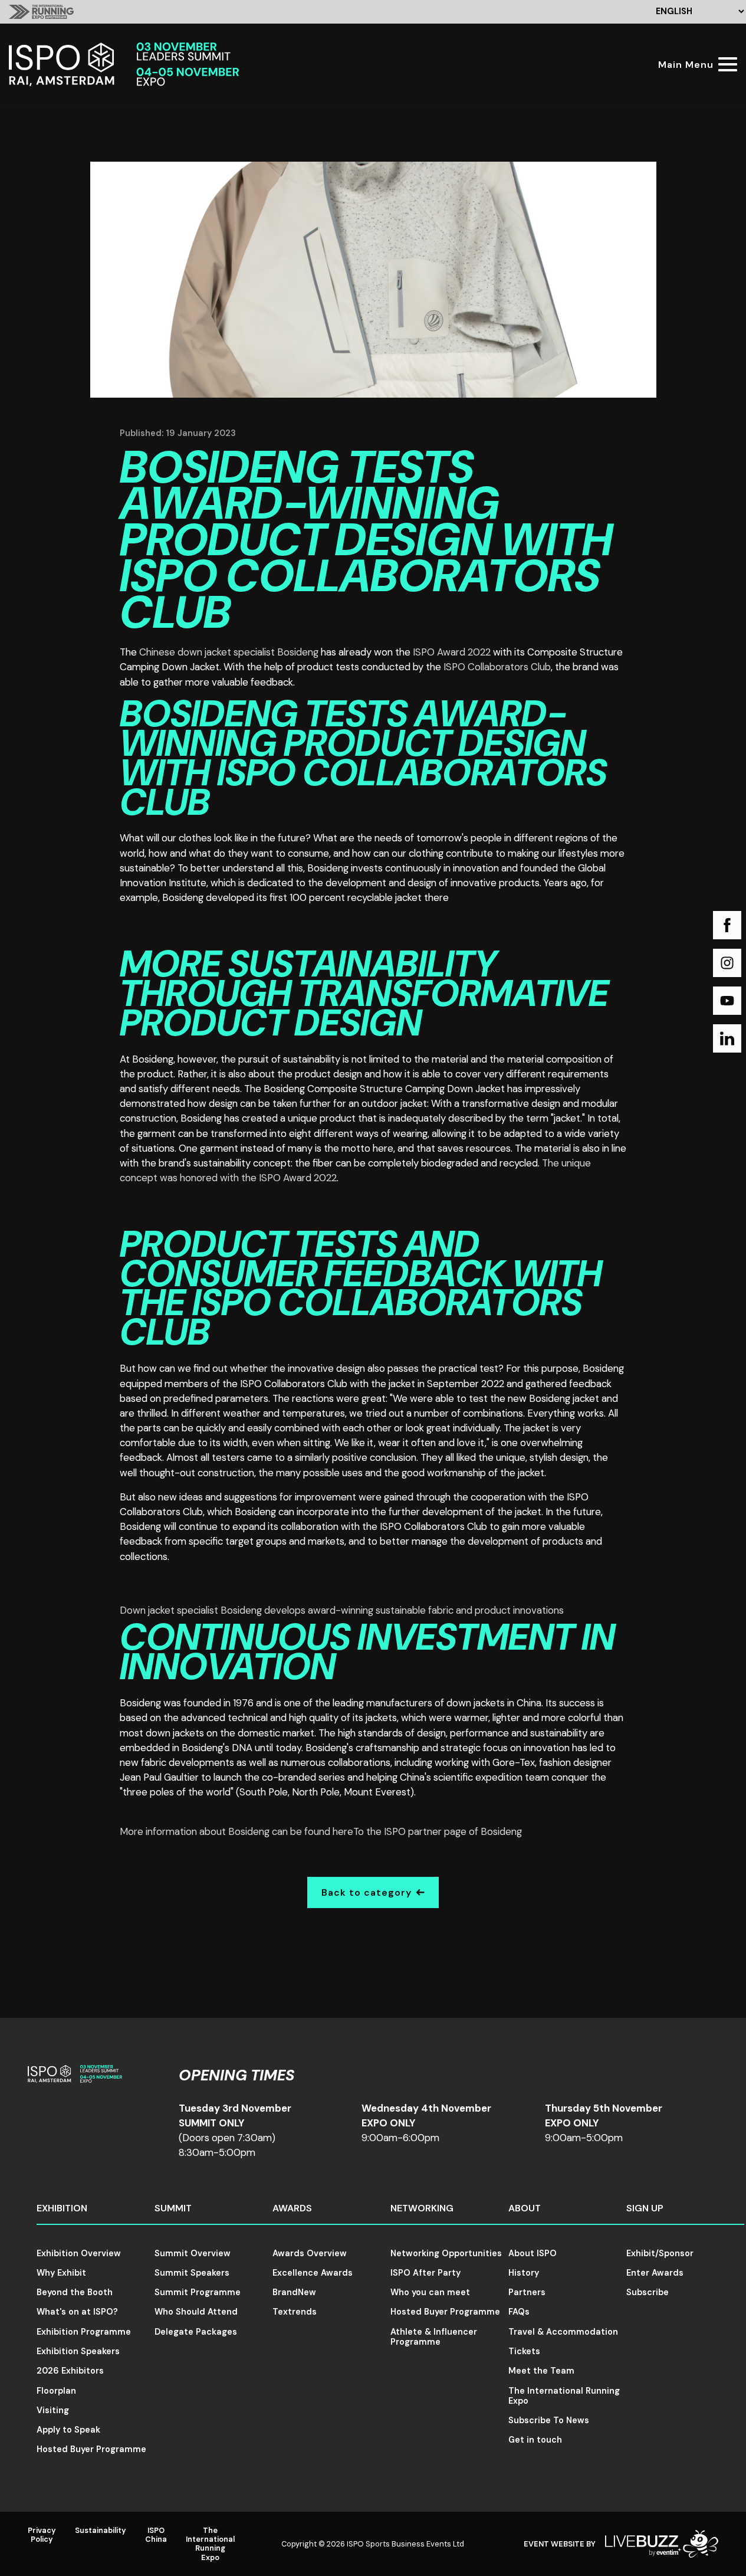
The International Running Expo (564, 2396)
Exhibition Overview (79, 2253)
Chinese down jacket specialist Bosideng (229, 652)
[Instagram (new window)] (727, 963)
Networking (422, 2208)
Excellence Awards (313, 2273)
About (525, 2208)
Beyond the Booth (75, 2292)
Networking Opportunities (446, 2253)
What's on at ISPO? (77, 2312)
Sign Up (645, 2208)
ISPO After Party (425, 2273)
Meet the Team (541, 2371)
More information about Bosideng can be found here (236, 1831)
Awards (292, 2208)
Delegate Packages (196, 2332)
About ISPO (533, 2253)
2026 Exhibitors (70, 2371)
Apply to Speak (68, 2430)
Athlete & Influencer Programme (434, 2337)
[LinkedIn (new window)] (727, 1038)
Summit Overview (193, 2253)
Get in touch (535, 2440)
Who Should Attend (196, 2312)
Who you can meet (430, 2292)
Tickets (524, 2351)
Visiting (53, 2410)
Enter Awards (655, 2273)
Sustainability (101, 2530)
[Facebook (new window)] (727, 925)
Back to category (367, 1892)
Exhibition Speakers (78, 2351)
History (524, 2273)
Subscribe (648, 2292)
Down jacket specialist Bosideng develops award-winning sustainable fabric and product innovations (342, 1610)
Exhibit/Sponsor (660, 2253)
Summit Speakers (192, 2273)
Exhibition (62, 2208)
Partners (527, 2292)
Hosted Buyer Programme (91, 2449)
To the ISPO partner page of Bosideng (438, 1831)
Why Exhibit (61, 2273)
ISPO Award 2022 (452, 652)
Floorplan (56, 2391)
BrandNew (294, 2292)
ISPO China (156, 2535)
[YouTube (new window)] (727, 1001)
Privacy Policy (42, 2535)
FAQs (519, 2312)
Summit (173, 2208)
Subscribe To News (549, 2420)
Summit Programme (198, 2292)
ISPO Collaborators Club (497, 667)
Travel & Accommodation (563, 2332)
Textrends (295, 2312)
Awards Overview (310, 2253)
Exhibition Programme (84, 2332)
